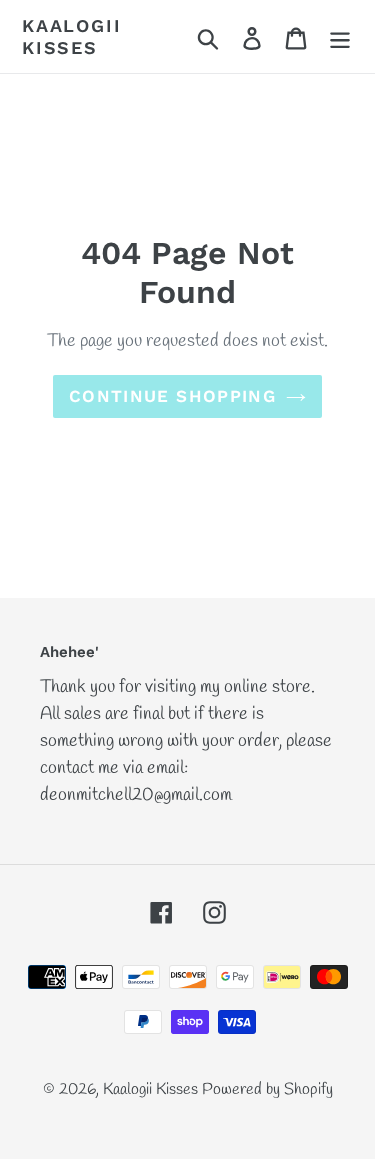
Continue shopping (172, 396)
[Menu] (340, 36)
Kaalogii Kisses (71, 36)
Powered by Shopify (267, 1089)
